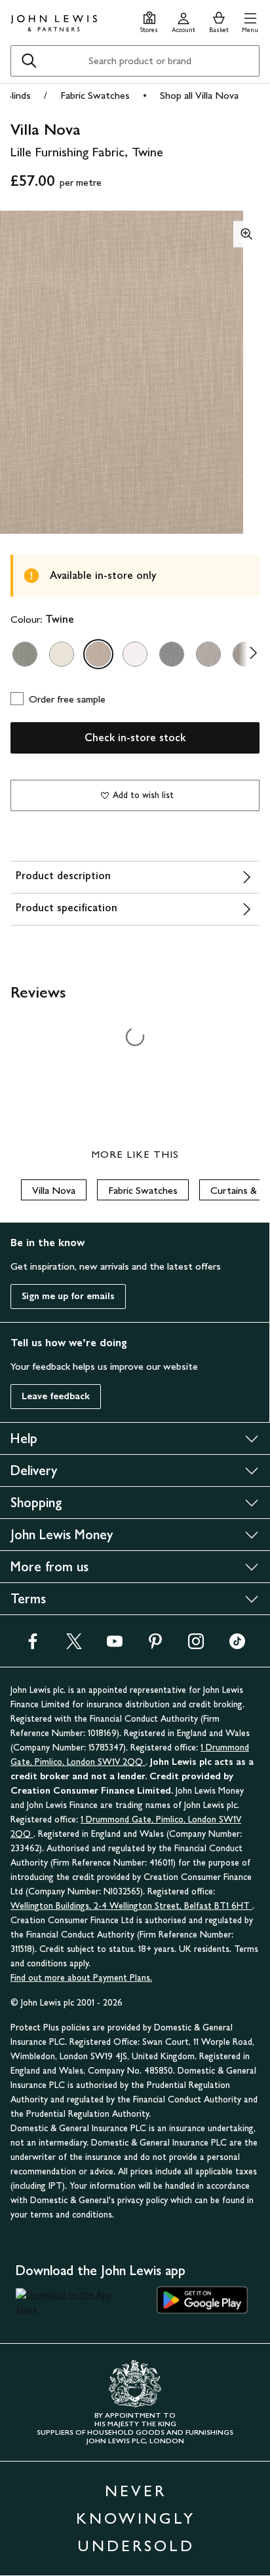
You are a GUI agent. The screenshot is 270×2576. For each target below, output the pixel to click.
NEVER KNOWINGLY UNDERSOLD (136, 2518)
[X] (74, 1645)
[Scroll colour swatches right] (250, 654)
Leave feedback (56, 1396)
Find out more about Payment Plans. (81, 1978)
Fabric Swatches (95, 95)
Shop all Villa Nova (199, 95)
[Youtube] (115, 1645)
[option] (25, 654)
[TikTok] (237, 1645)
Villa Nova (54, 1190)
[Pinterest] (155, 1645)
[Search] (29, 61)
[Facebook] (33, 1645)
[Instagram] (196, 1645)
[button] (250, 21)
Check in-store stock (135, 738)
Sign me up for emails (68, 1296)
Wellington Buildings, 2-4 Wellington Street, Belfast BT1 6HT (131, 1906)
